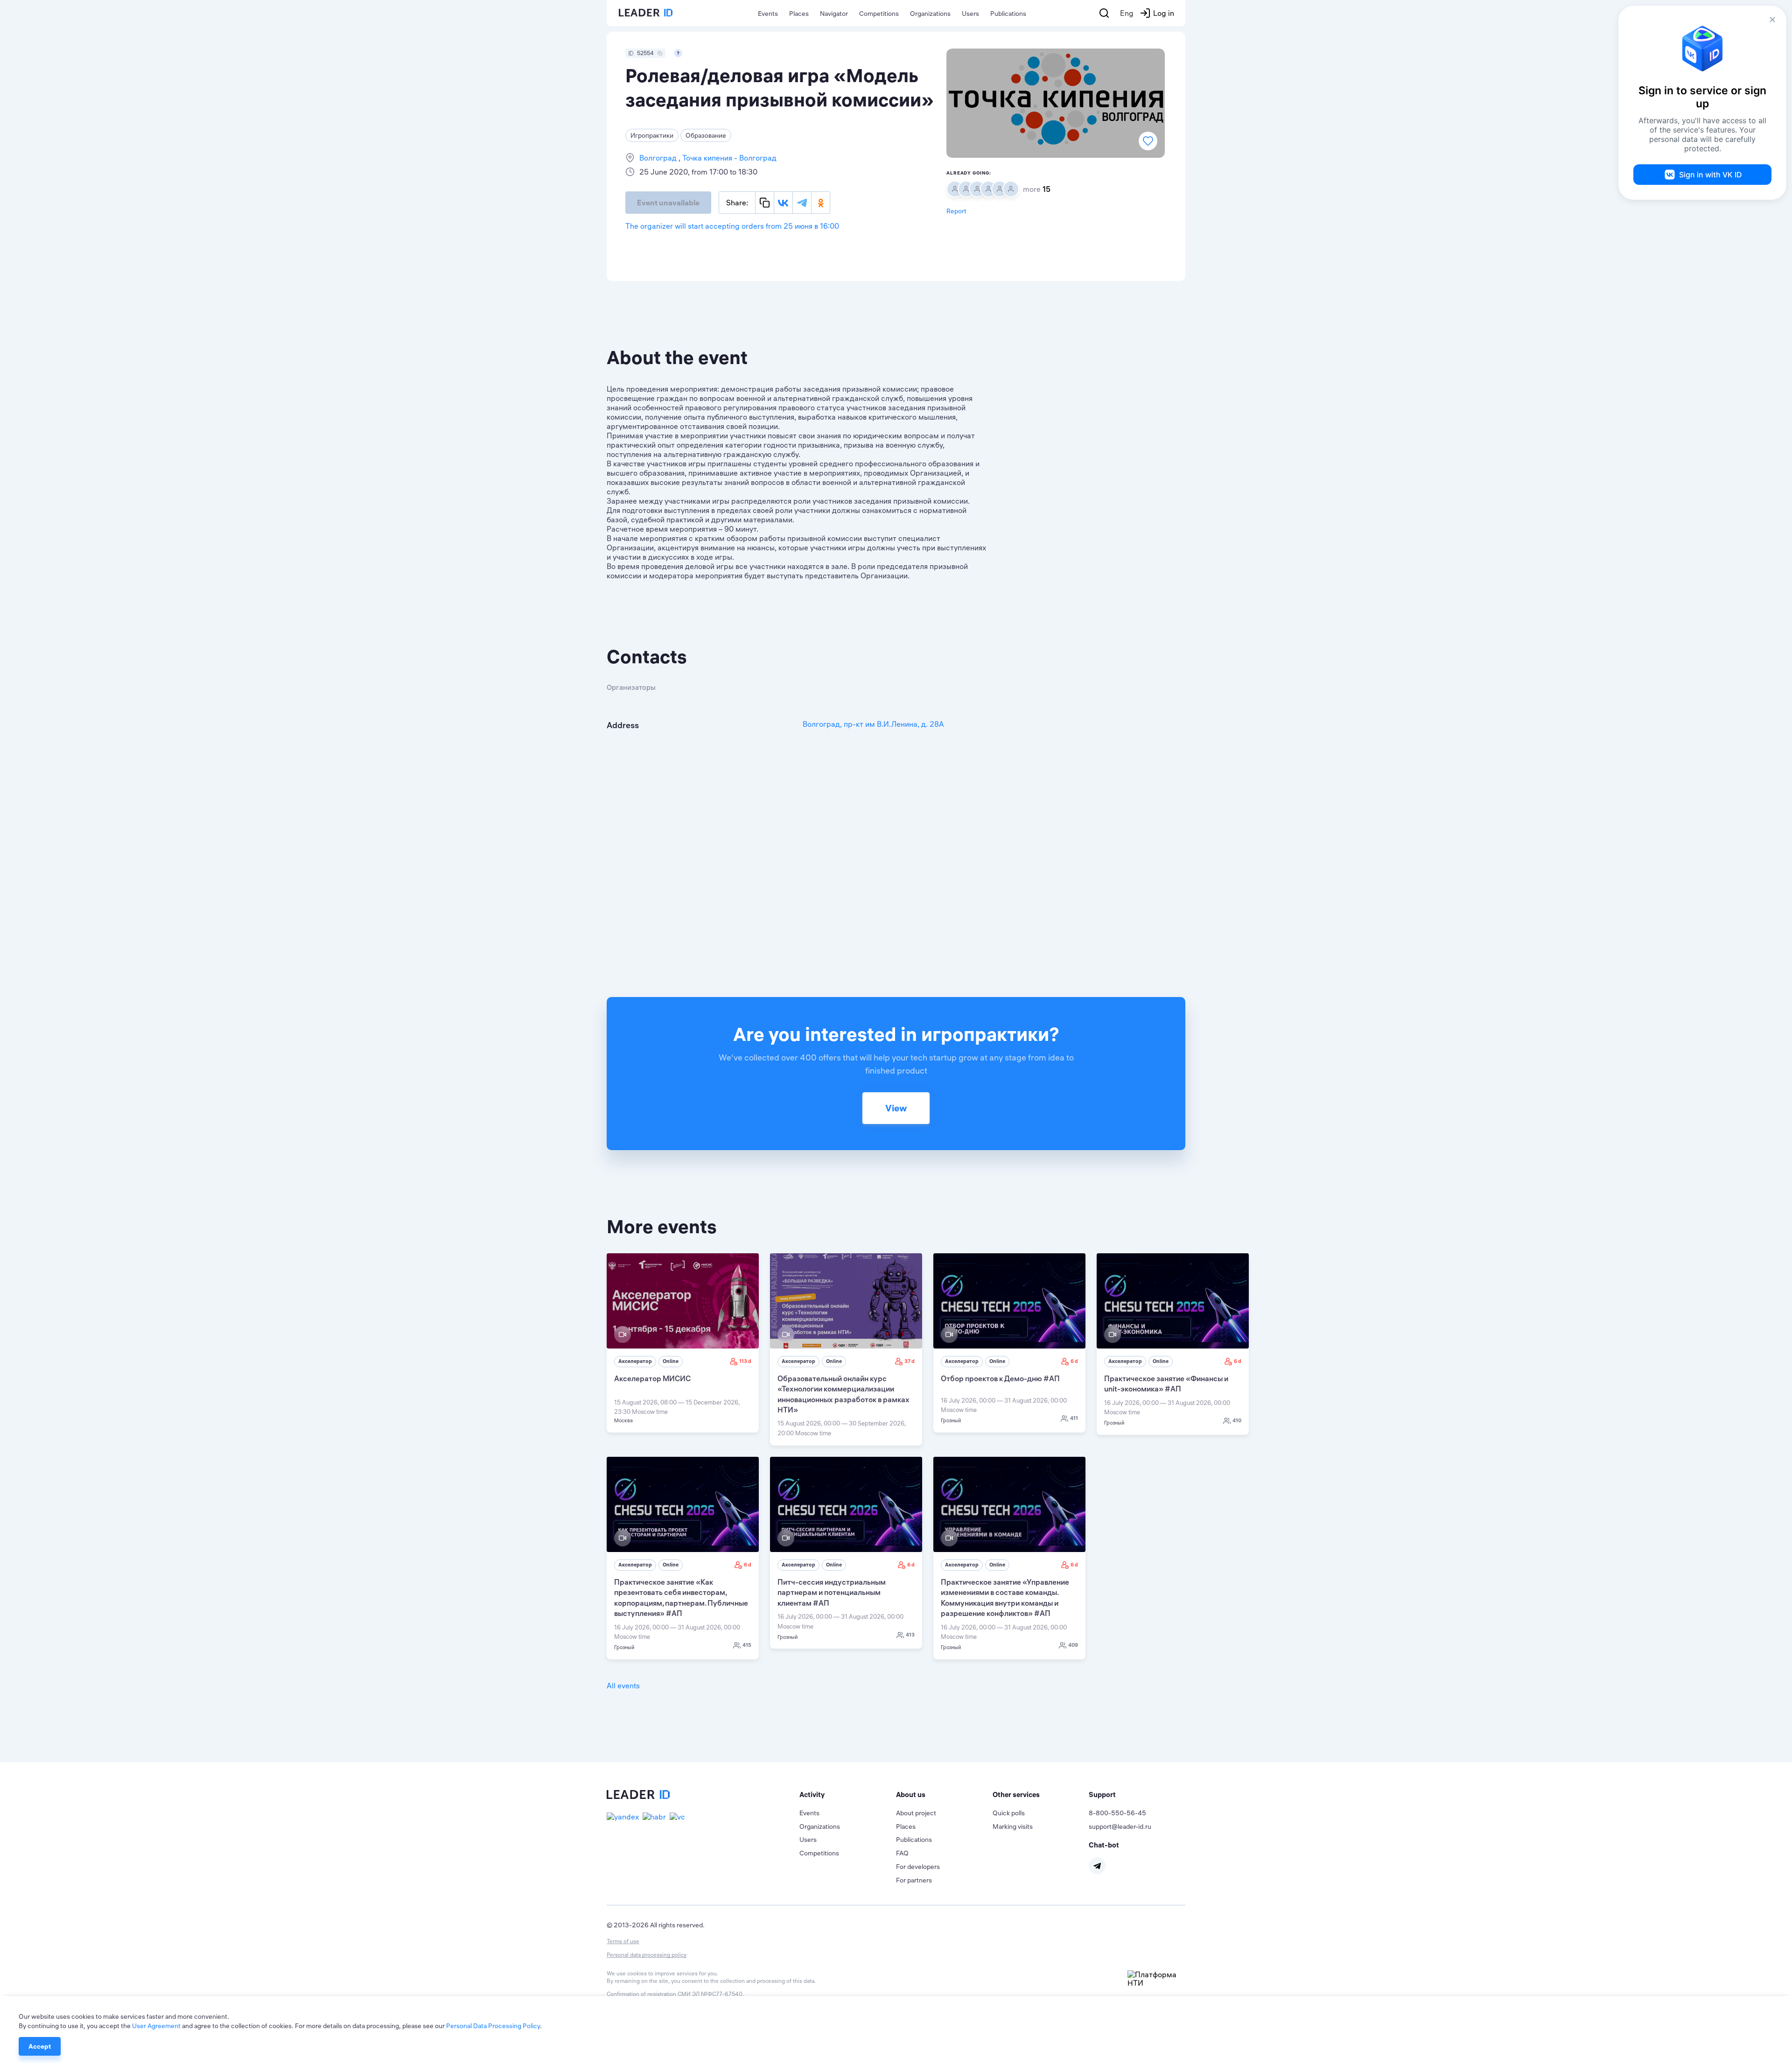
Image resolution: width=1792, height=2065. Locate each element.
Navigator (834, 14)
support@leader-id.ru (1120, 1826)
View (896, 1108)
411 (1074, 1418)
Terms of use (623, 1941)
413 (910, 1635)
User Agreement (156, 2026)
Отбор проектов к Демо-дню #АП (1000, 1378)
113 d (745, 1361)
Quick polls (1009, 1813)
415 (747, 1645)
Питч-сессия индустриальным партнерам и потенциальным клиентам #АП (832, 1592)
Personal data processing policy (647, 1955)
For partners (914, 1880)
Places (799, 14)
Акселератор (635, 1361)
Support (1102, 1795)
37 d (910, 1361)
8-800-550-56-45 (1117, 1813)
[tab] (848, 1795)
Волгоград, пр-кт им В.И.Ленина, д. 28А (873, 724)
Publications (1008, 14)
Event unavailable (668, 203)
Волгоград (659, 158)
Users (970, 14)
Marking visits (1013, 1826)
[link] (683, 1343)
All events (623, 1686)
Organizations (930, 14)
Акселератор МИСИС (652, 1378)
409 (1073, 1645)
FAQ (902, 1853)
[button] (848, 1795)
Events (768, 14)
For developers (918, 1867)
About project (916, 1813)
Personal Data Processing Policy (493, 2026)
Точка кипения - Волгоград (728, 158)
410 (1237, 1420)
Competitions (879, 14)
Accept (40, 2046)
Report (956, 211)
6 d (1074, 1361)
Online (671, 1361)
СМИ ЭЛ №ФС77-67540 (710, 1994)
